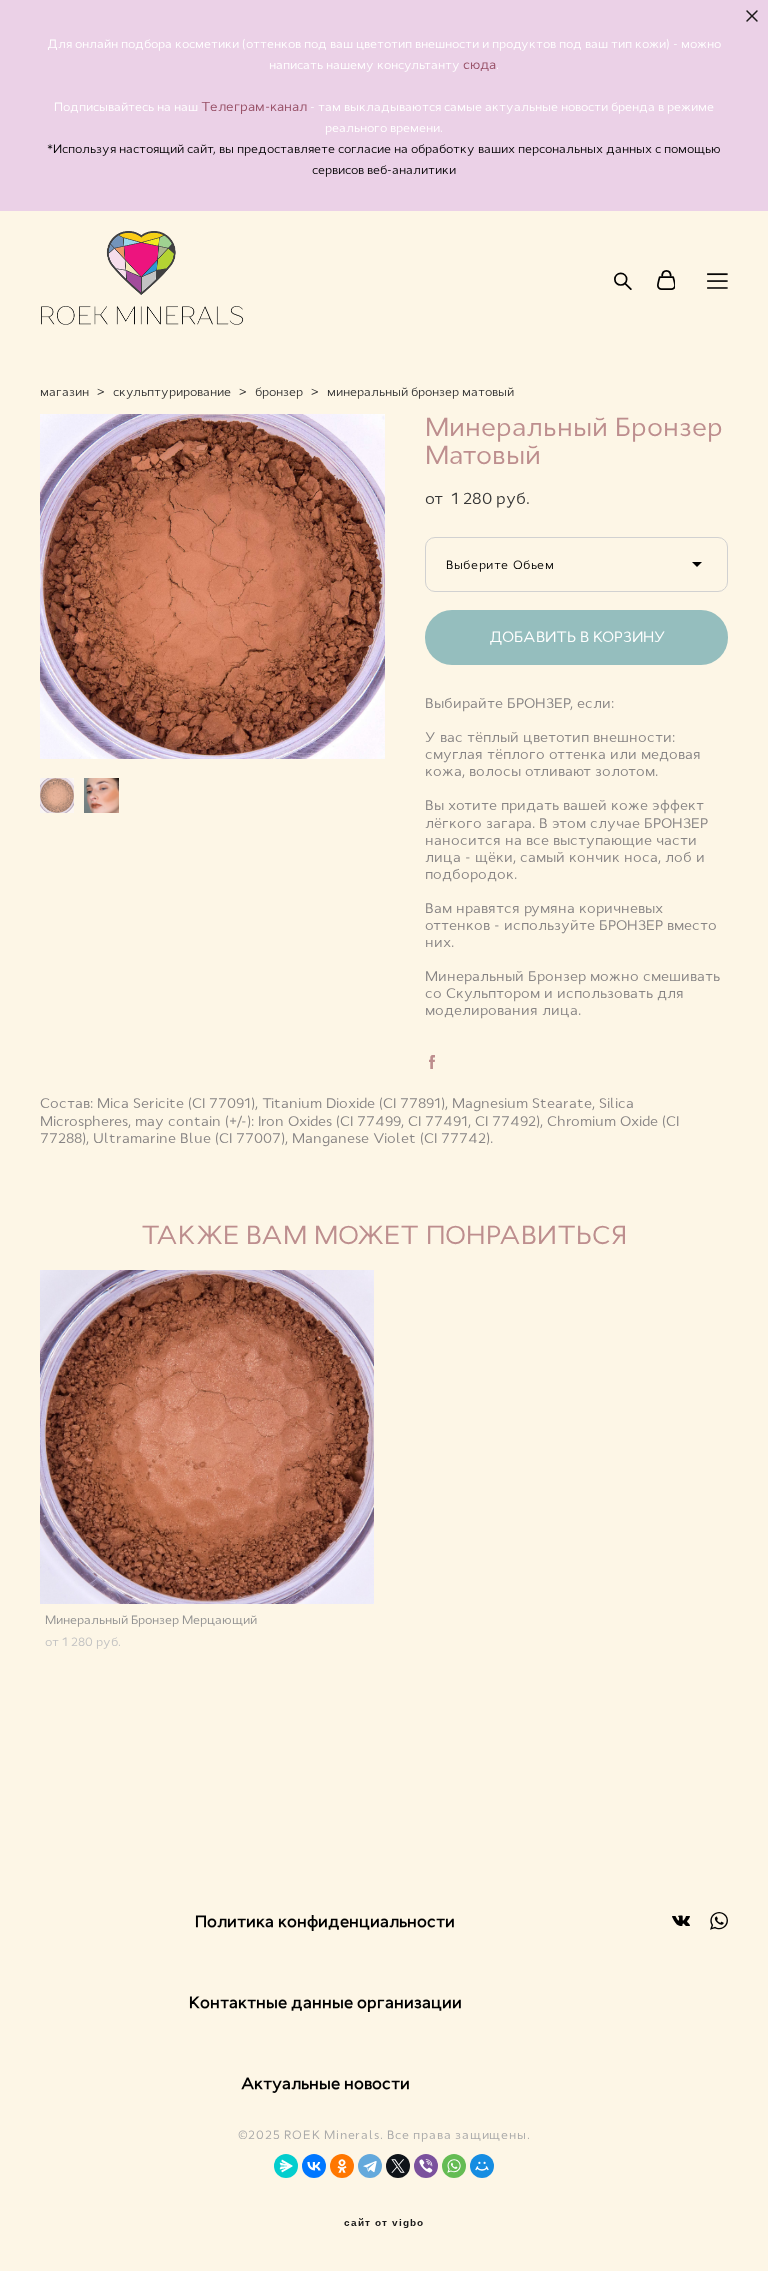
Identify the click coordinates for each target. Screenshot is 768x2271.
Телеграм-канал (255, 107)
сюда (479, 65)
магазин (64, 392)
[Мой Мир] (482, 2166)
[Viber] (426, 2166)
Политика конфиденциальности (325, 1921)
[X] (398, 2166)
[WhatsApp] (454, 2166)
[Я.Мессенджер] (286, 2166)
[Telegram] (370, 2166)
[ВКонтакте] (314, 2166)
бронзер (279, 392)
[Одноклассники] (342, 2166)
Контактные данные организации (325, 2002)
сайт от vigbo (384, 2223)
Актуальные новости (325, 2083)
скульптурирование (172, 392)
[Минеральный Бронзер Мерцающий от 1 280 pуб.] (207, 1437)
